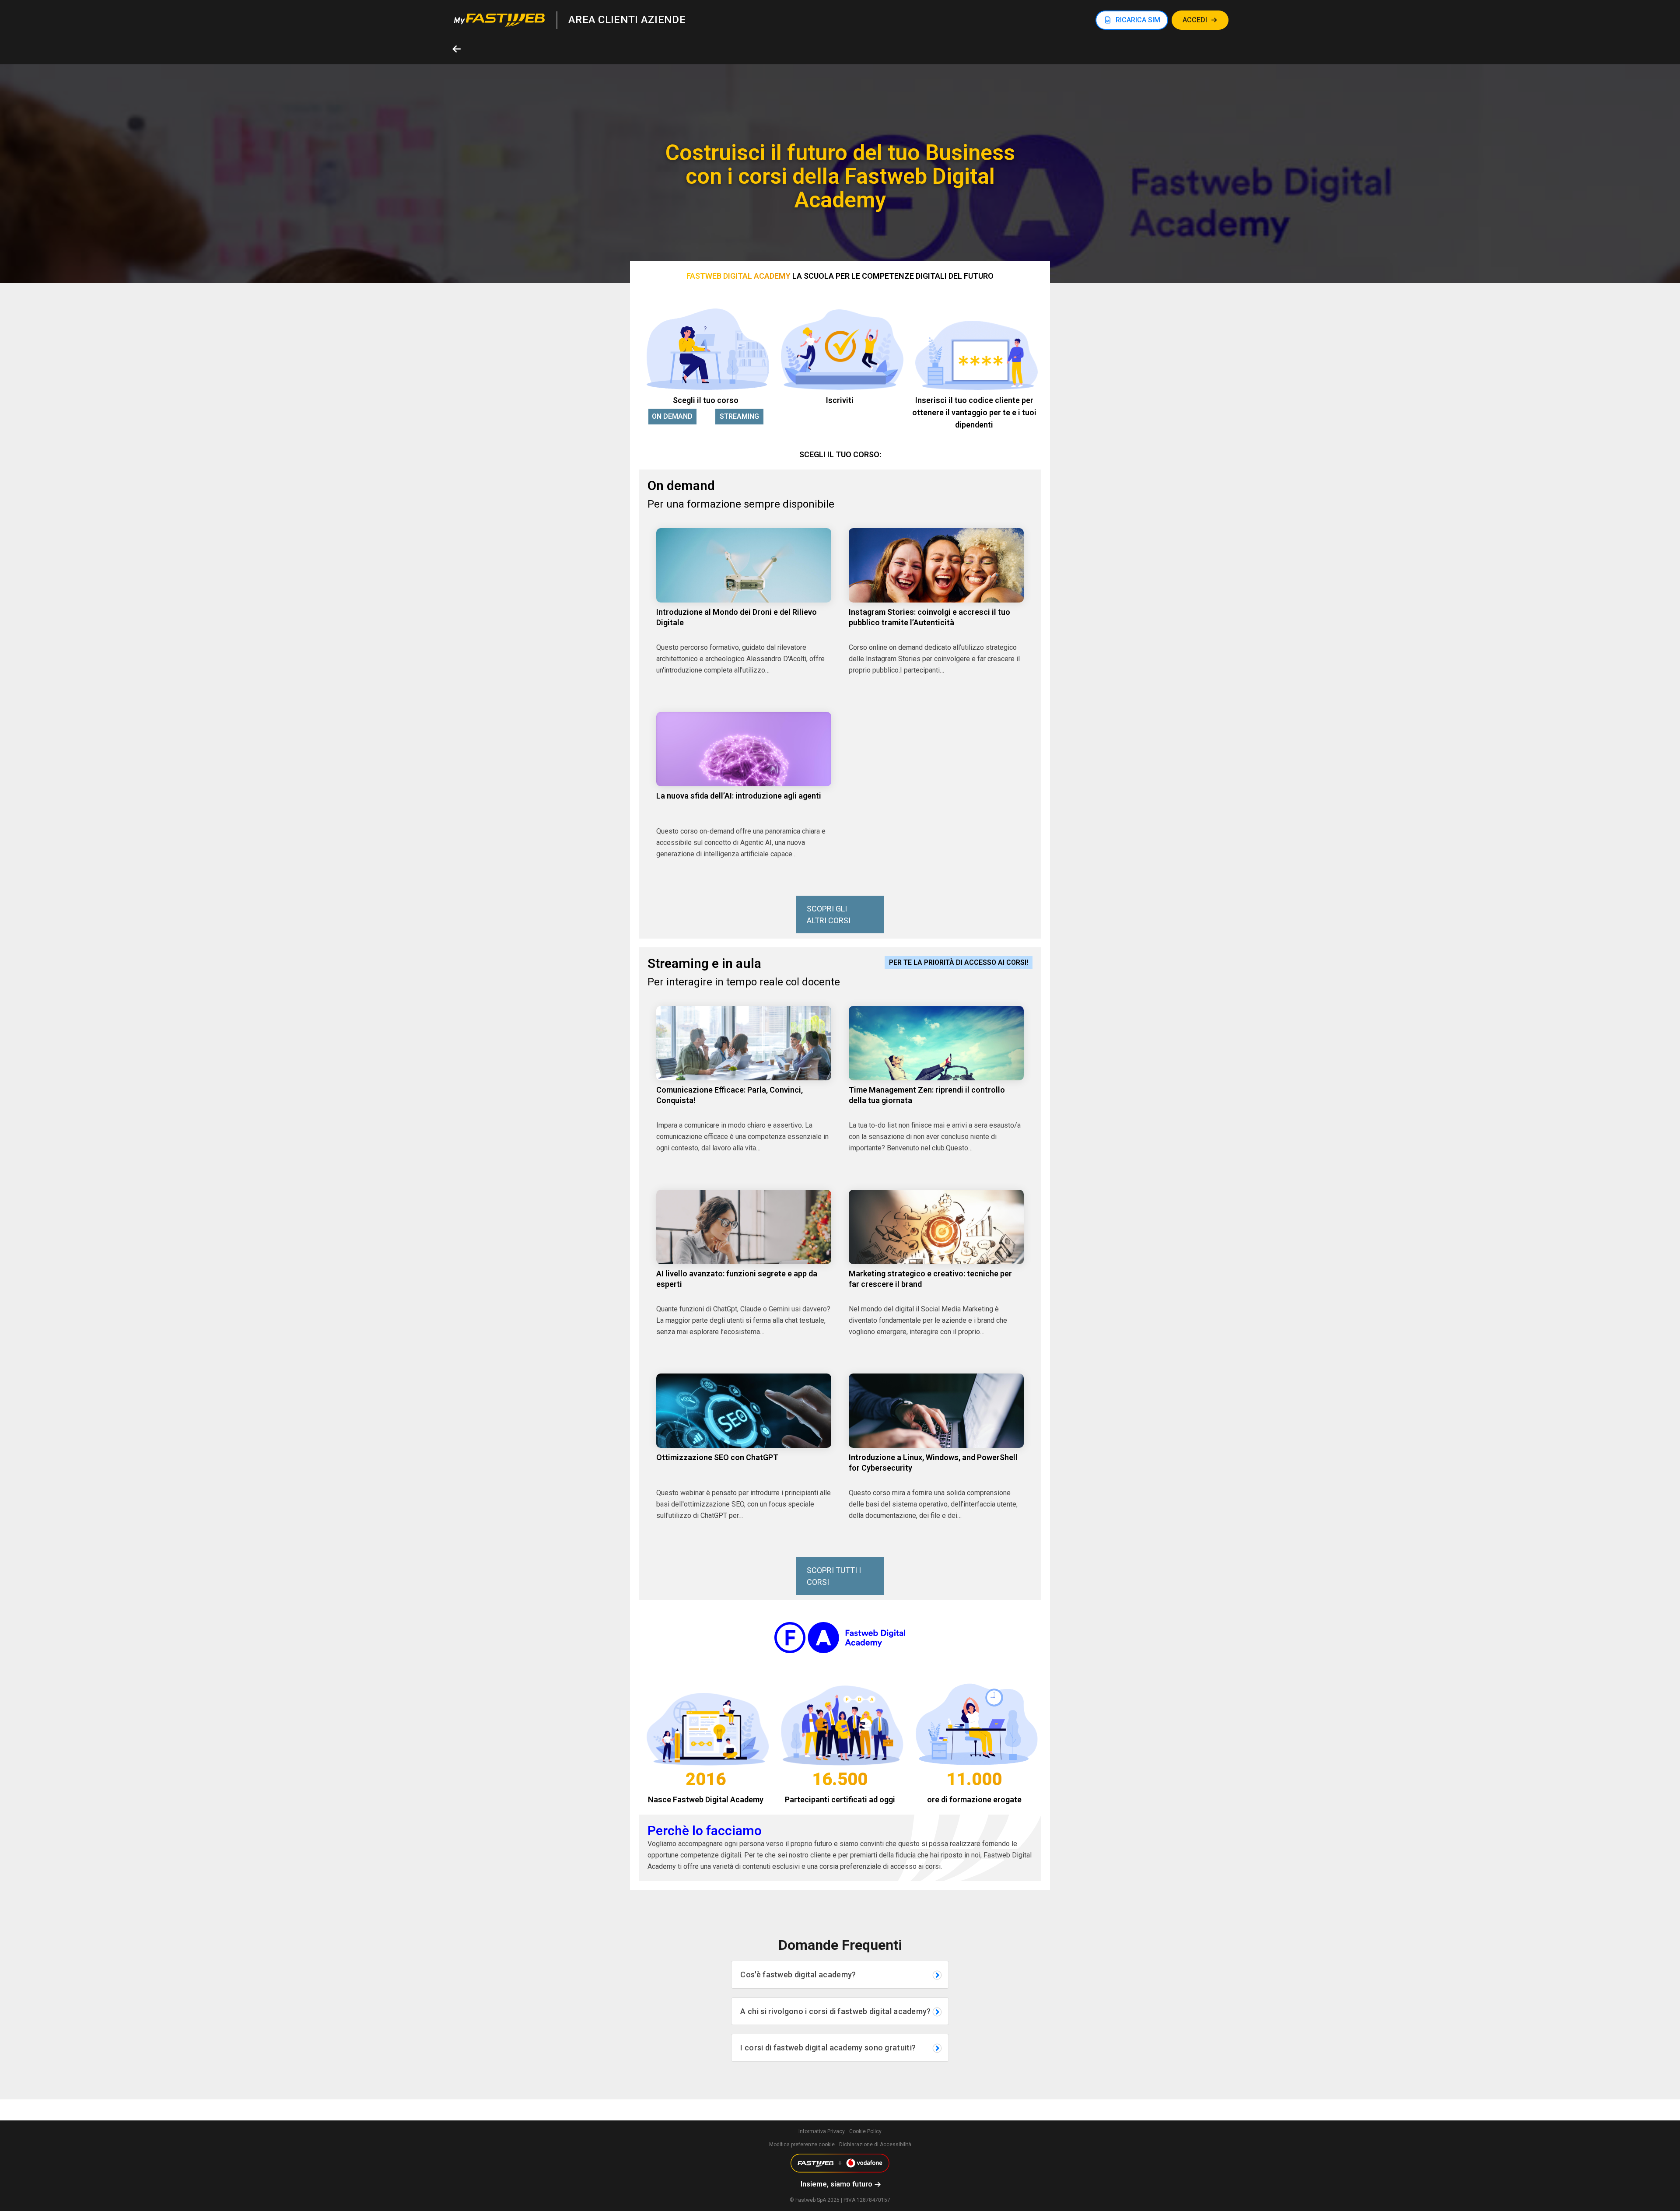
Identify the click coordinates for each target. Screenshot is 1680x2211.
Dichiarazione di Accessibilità (875, 2144)
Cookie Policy (865, 2131)
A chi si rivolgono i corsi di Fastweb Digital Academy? (835, 2011)
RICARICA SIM (1138, 20)
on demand (672, 416)
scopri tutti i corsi (834, 1576)
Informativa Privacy (822, 2131)
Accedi (1195, 20)
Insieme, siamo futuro (836, 2184)
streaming (739, 416)
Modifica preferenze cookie (802, 2144)
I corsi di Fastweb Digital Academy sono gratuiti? (828, 2048)
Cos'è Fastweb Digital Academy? (798, 1974)
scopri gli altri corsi (829, 915)
